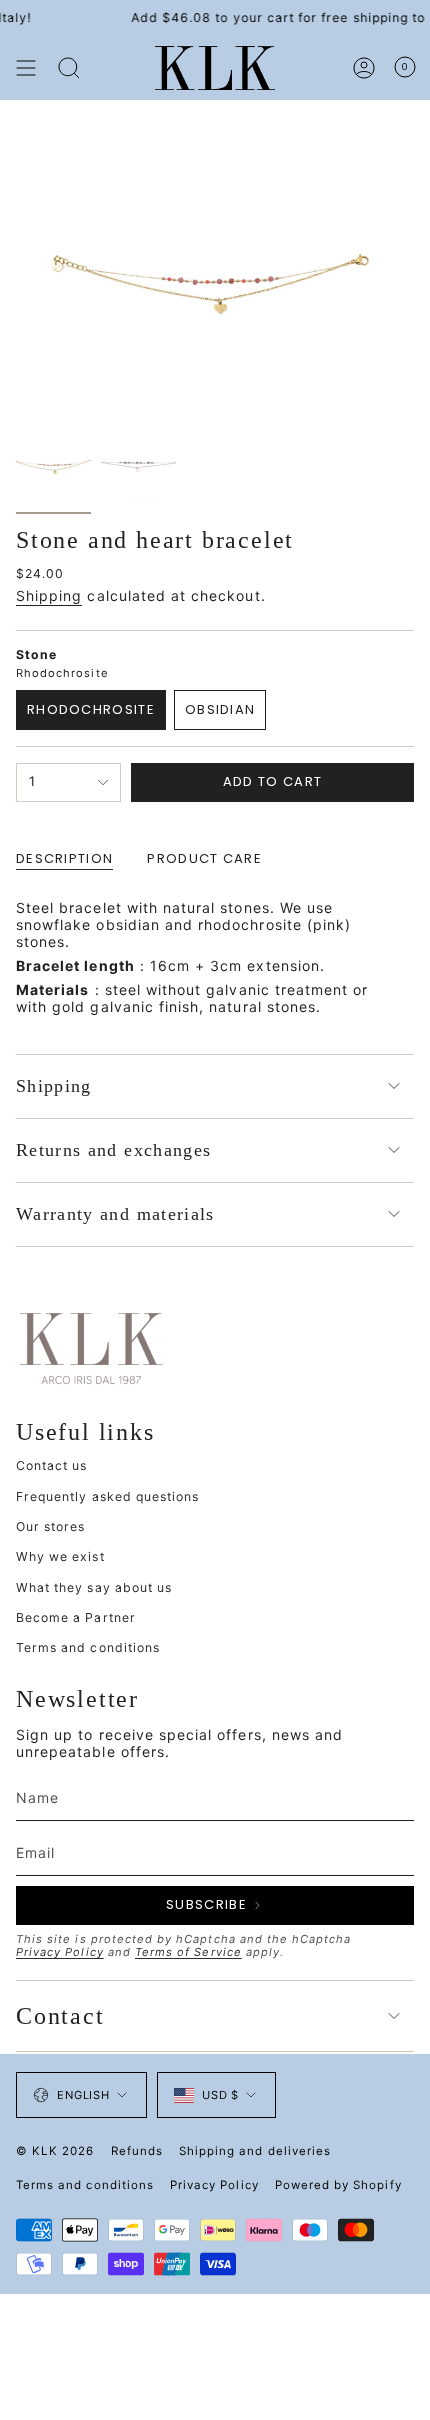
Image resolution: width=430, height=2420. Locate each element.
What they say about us (94, 1587)
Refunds (137, 2151)
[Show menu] (26, 68)
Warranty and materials (115, 1214)
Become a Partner (76, 1617)
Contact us (52, 1465)
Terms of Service (188, 1952)
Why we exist (60, 1556)
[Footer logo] (91, 1347)
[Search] (69, 68)
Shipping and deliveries (255, 2151)
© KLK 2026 (55, 2151)
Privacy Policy (60, 1952)
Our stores (51, 1526)
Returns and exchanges (113, 1150)
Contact (60, 2016)
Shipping (49, 595)
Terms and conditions (88, 1647)
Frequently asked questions (107, 1496)
